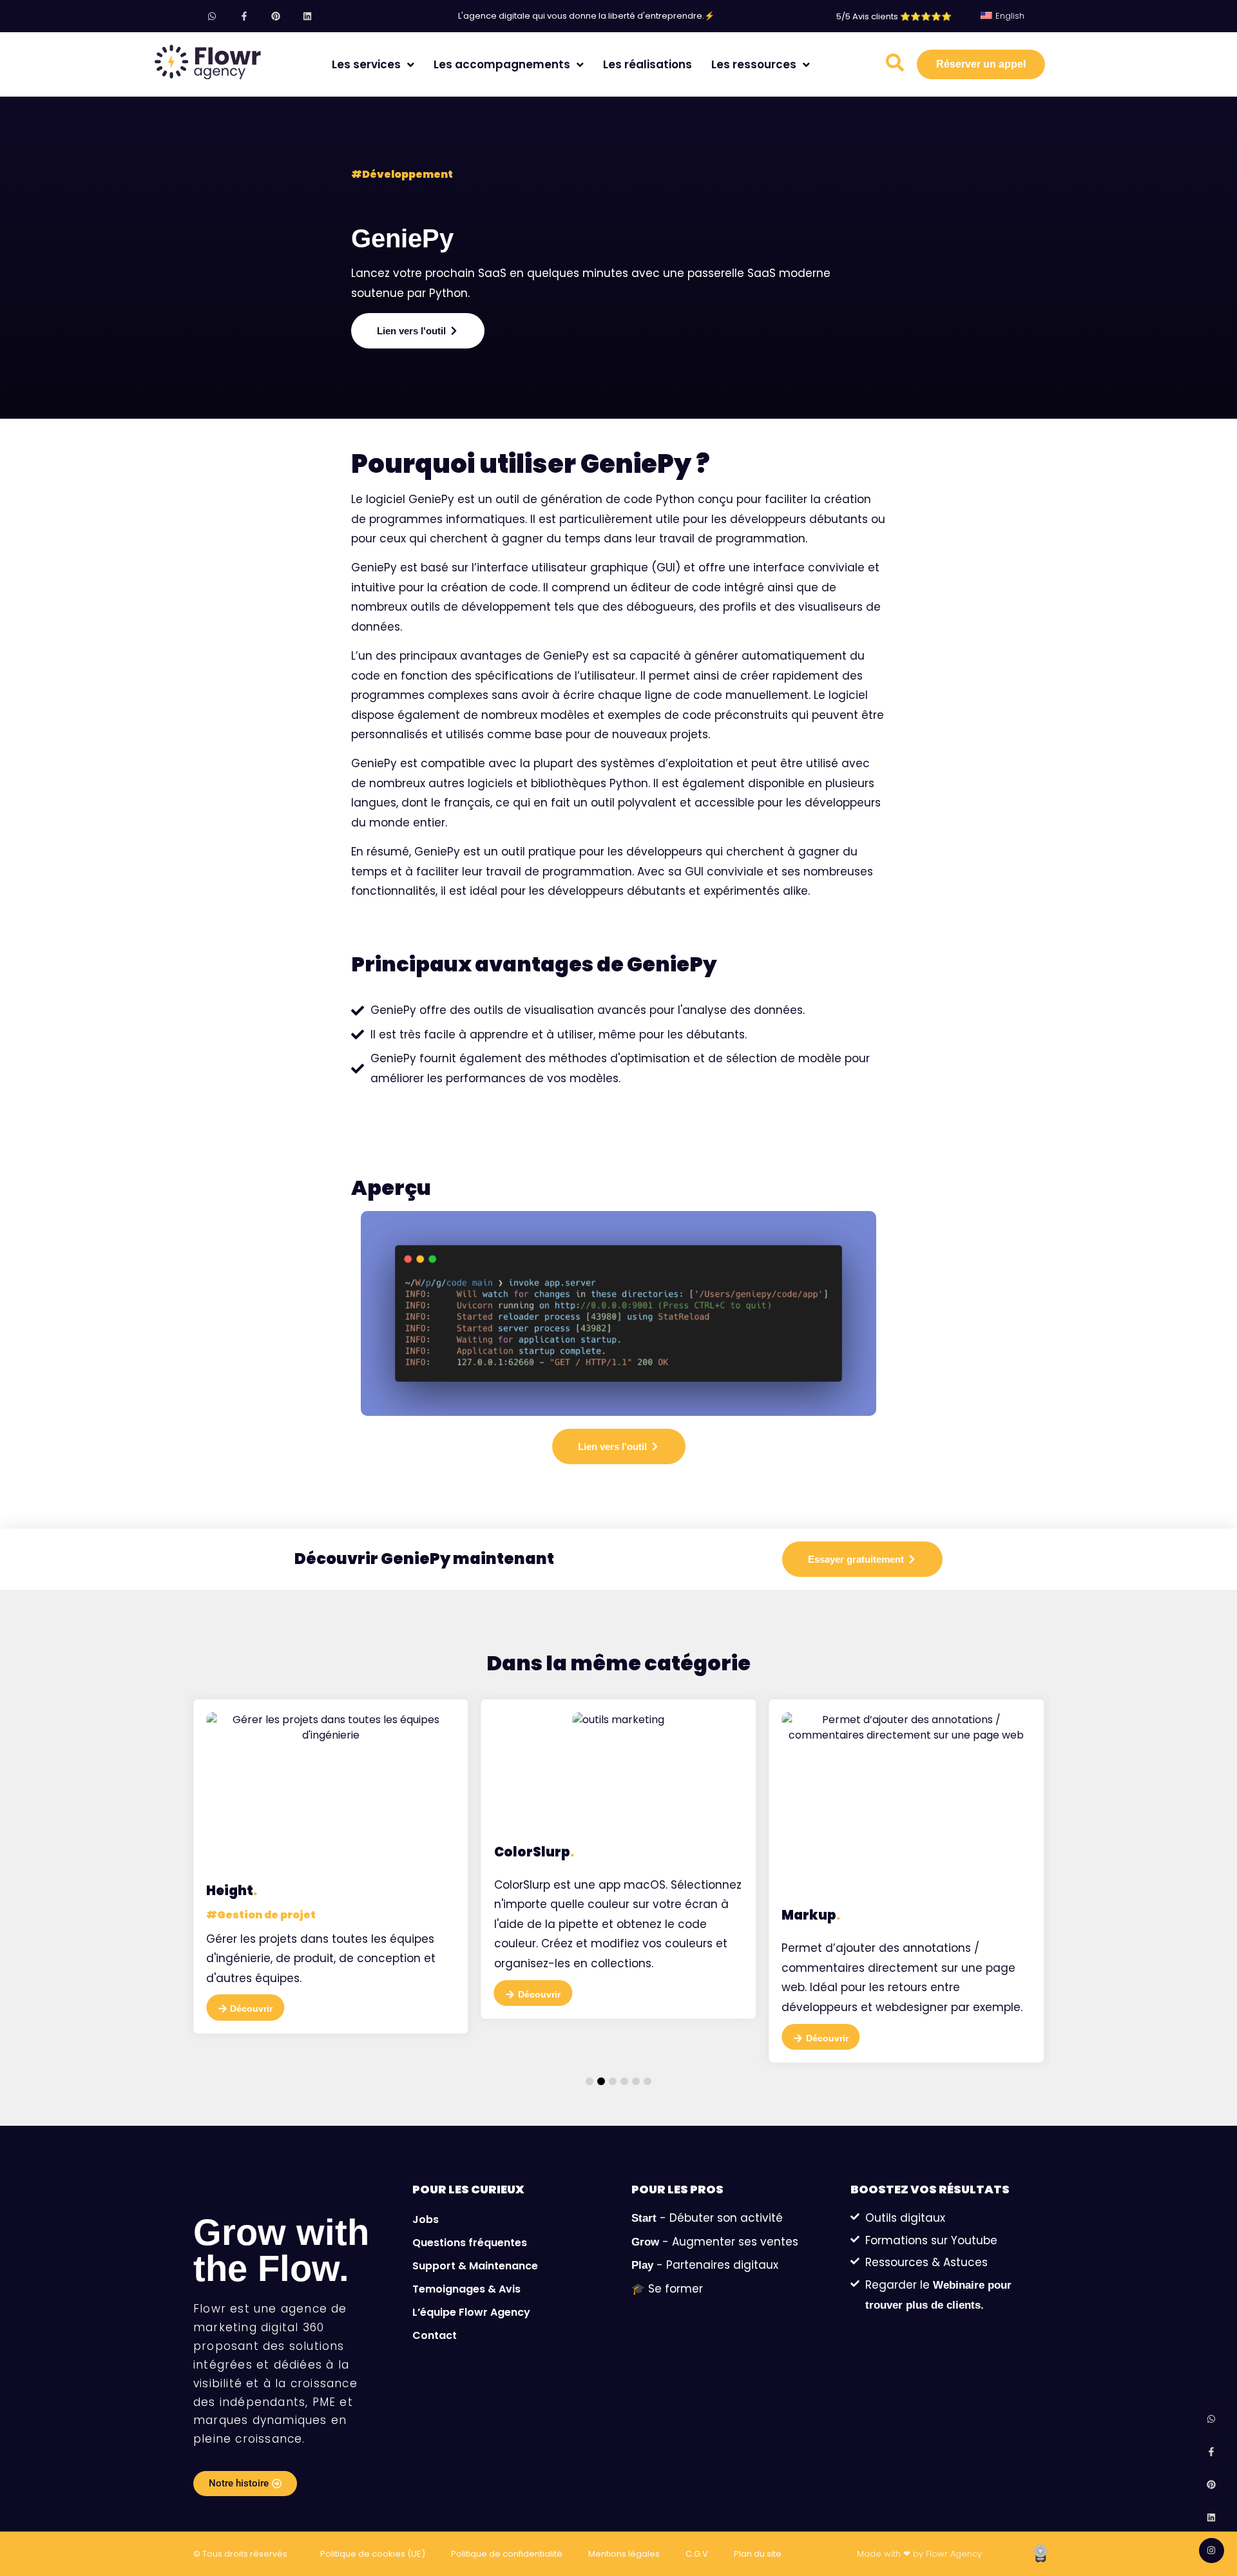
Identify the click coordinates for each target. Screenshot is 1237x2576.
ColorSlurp (534, 1852)
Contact (435, 2335)
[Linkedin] (307, 16)
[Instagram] (1212, 2551)
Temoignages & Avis (466, 2289)
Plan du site (758, 2554)
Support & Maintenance (475, 2266)
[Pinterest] (275, 16)
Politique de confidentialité (507, 2554)
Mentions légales (624, 2554)
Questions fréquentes (470, 2243)
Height (232, 1891)
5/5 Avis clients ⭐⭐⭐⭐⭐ (894, 16)
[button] (590, 2081)
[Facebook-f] (244, 16)
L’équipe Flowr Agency (471, 2312)
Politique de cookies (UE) (373, 2554)
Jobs (426, 2219)
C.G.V (697, 2554)
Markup (811, 1915)
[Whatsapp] (212, 16)
